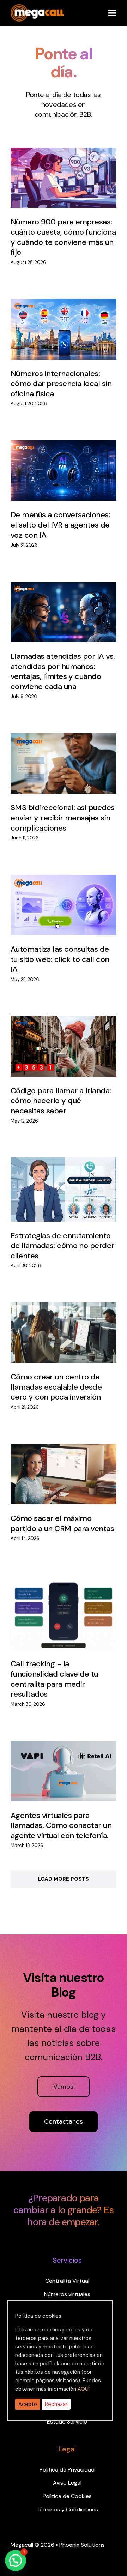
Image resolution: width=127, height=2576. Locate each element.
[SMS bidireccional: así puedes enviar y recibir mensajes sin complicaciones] (64, 763)
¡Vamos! (64, 2087)
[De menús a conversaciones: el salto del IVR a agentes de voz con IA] (64, 471)
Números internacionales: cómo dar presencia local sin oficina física (61, 384)
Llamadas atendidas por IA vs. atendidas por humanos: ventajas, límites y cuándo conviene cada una (63, 671)
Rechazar (56, 2404)
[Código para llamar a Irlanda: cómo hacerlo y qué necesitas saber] (64, 1046)
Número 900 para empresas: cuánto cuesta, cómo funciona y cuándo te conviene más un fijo (63, 237)
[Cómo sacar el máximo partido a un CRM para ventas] (64, 1474)
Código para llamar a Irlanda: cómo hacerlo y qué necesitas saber (61, 1101)
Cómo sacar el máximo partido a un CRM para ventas (62, 1523)
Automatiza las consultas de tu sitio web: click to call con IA (60, 959)
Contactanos (64, 2121)
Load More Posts (64, 1879)
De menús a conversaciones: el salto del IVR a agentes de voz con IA (60, 525)
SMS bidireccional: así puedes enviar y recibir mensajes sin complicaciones (63, 818)
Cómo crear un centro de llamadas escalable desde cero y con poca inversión (56, 1387)
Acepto (28, 2404)
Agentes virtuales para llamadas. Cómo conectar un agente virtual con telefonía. (61, 1825)
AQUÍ (84, 2389)
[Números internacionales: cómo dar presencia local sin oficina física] (64, 329)
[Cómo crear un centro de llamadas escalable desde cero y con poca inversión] (64, 1333)
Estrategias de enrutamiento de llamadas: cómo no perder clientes (62, 1246)
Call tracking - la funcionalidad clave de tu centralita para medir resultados (54, 1679)
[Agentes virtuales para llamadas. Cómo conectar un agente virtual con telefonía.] (64, 1771)
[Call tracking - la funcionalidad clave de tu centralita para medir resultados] (64, 1613)
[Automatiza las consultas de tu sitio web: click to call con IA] (64, 905)
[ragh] (37, 8)
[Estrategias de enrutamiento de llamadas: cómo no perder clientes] (64, 1190)
